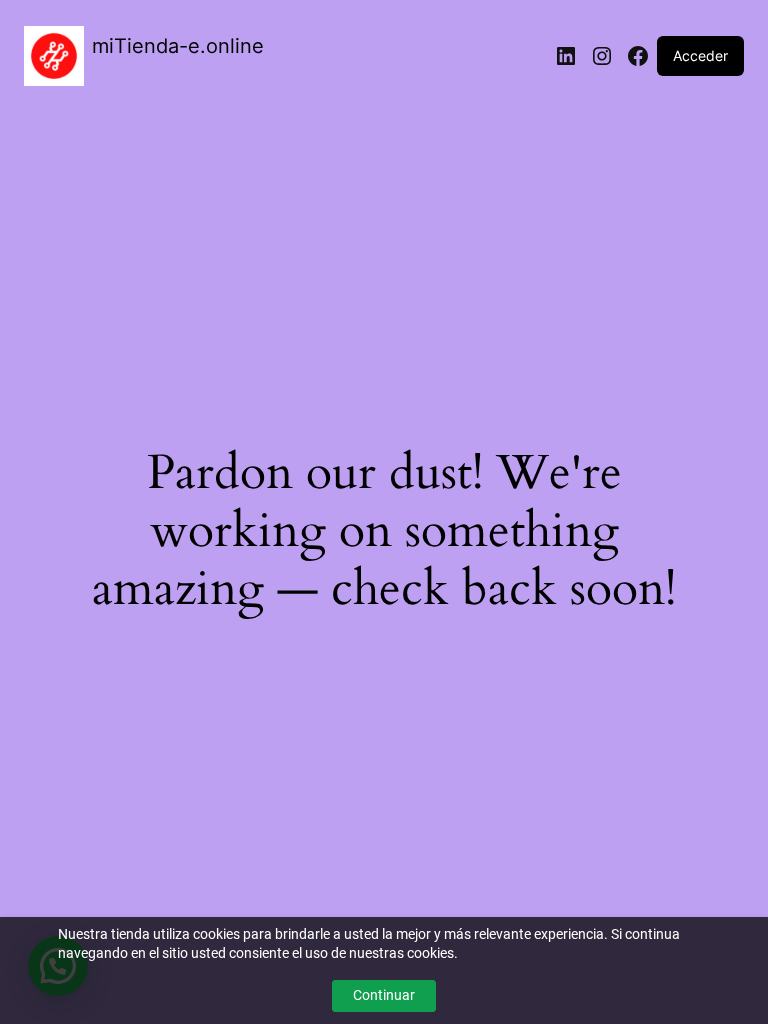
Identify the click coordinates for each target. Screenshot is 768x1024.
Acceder (700, 55)
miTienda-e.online (178, 46)
